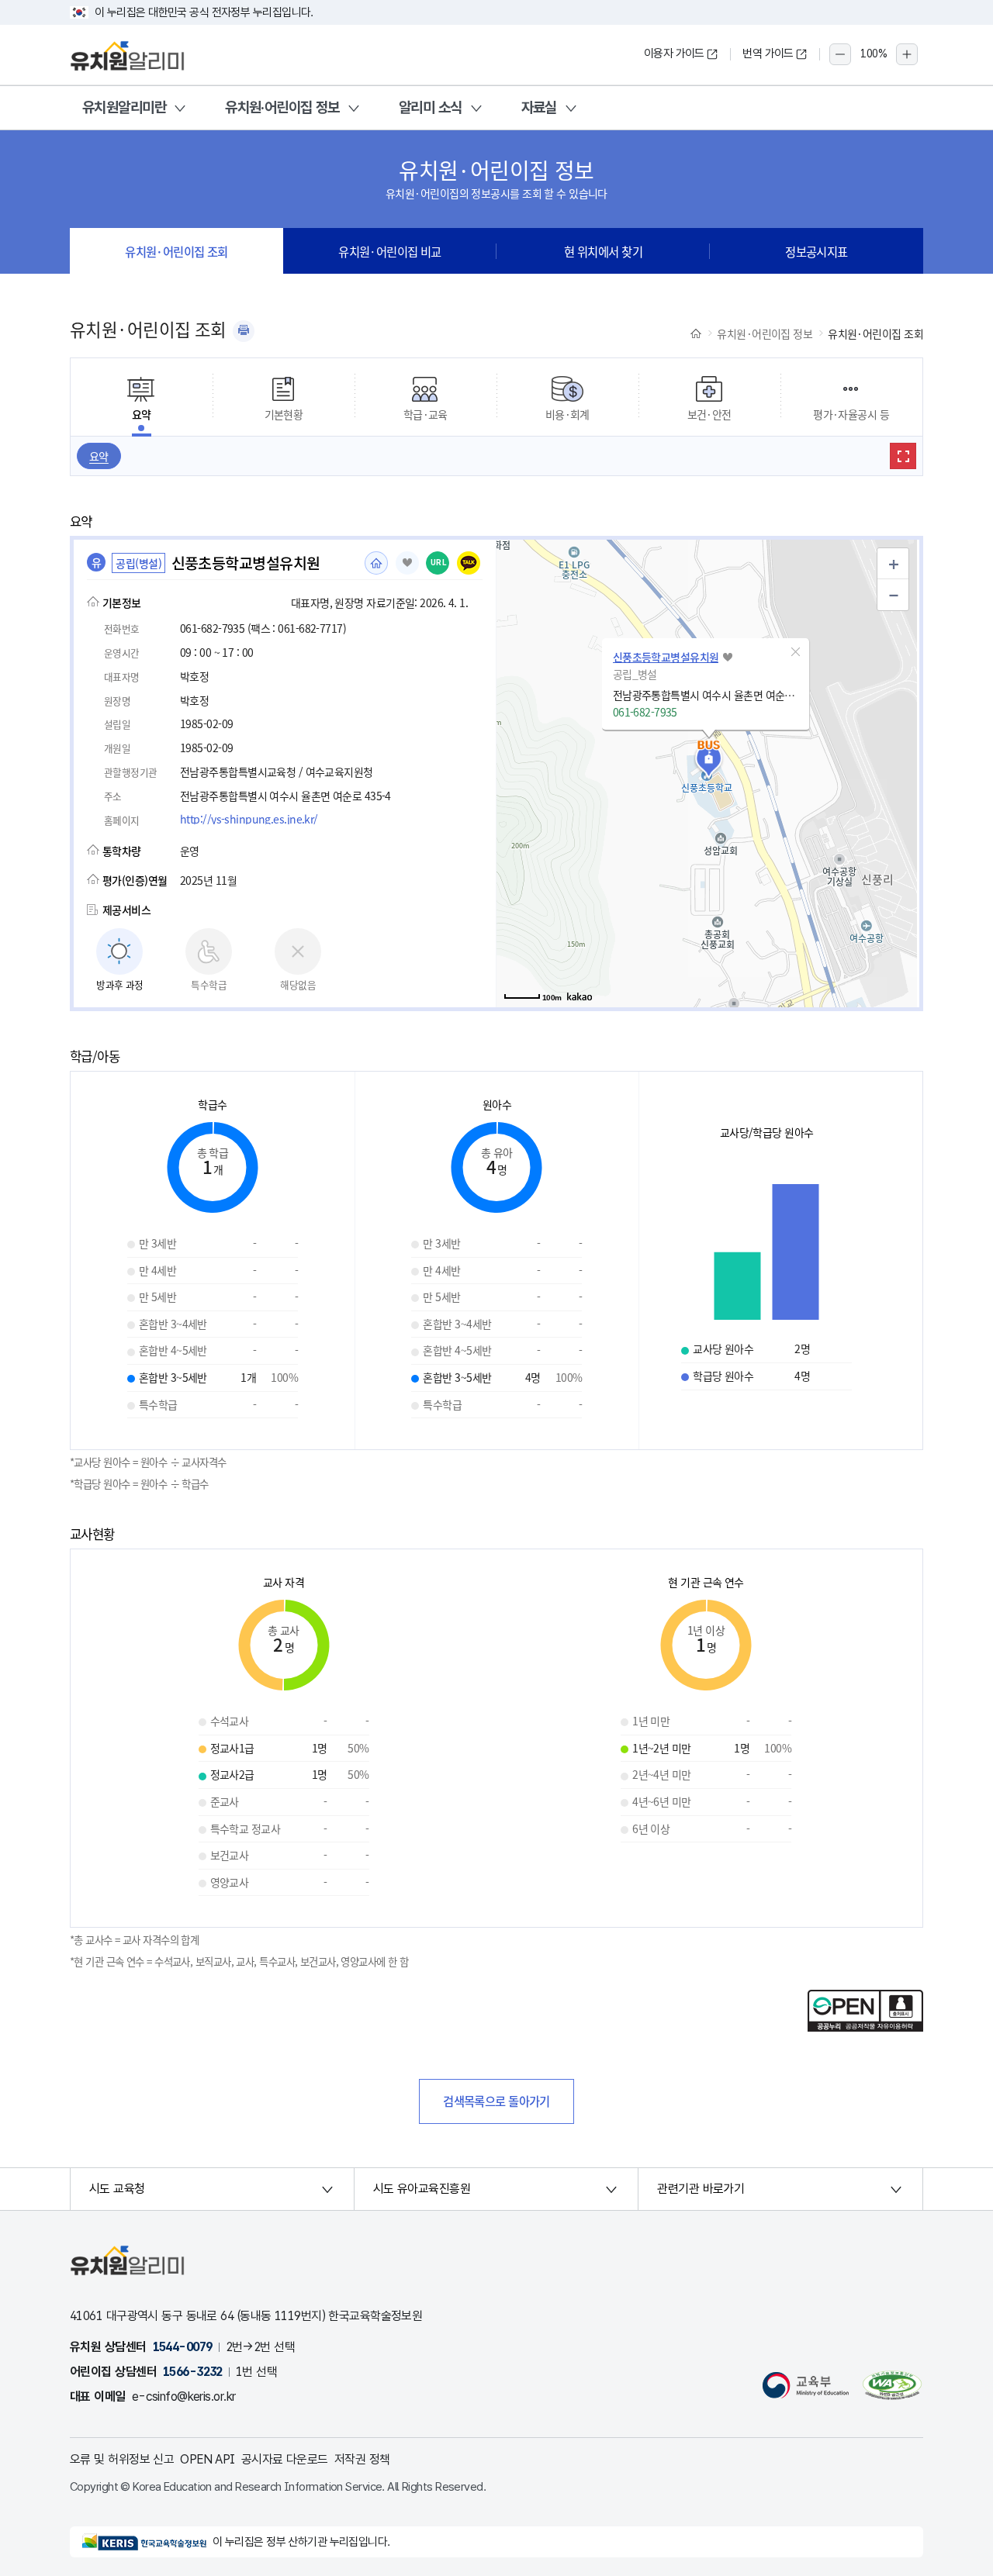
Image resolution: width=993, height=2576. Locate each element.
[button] (796, 652)
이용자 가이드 (674, 54)
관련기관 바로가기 (701, 2189)
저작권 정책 (362, 2459)
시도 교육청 (117, 2189)
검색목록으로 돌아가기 (496, 2101)
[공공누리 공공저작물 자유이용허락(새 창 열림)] (865, 2027)
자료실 (539, 107)
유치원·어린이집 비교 (390, 251)
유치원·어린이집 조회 (176, 251)
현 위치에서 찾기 (603, 251)
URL (439, 563)
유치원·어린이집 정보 (282, 107)
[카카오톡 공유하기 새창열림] (469, 563)
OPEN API (208, 2459)
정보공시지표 (817, 251)
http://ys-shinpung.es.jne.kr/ (249, 819)
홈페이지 (376, 563)
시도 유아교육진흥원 (422, 2189)
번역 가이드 (768, 54)
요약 (99, 456)
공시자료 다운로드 (285, 2459)
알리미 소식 (431, 107)
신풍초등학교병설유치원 (666, 657)
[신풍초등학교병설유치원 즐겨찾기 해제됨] (407, 563)
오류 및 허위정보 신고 (122, 2459)
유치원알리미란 (124, 107)
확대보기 (903, 456)
